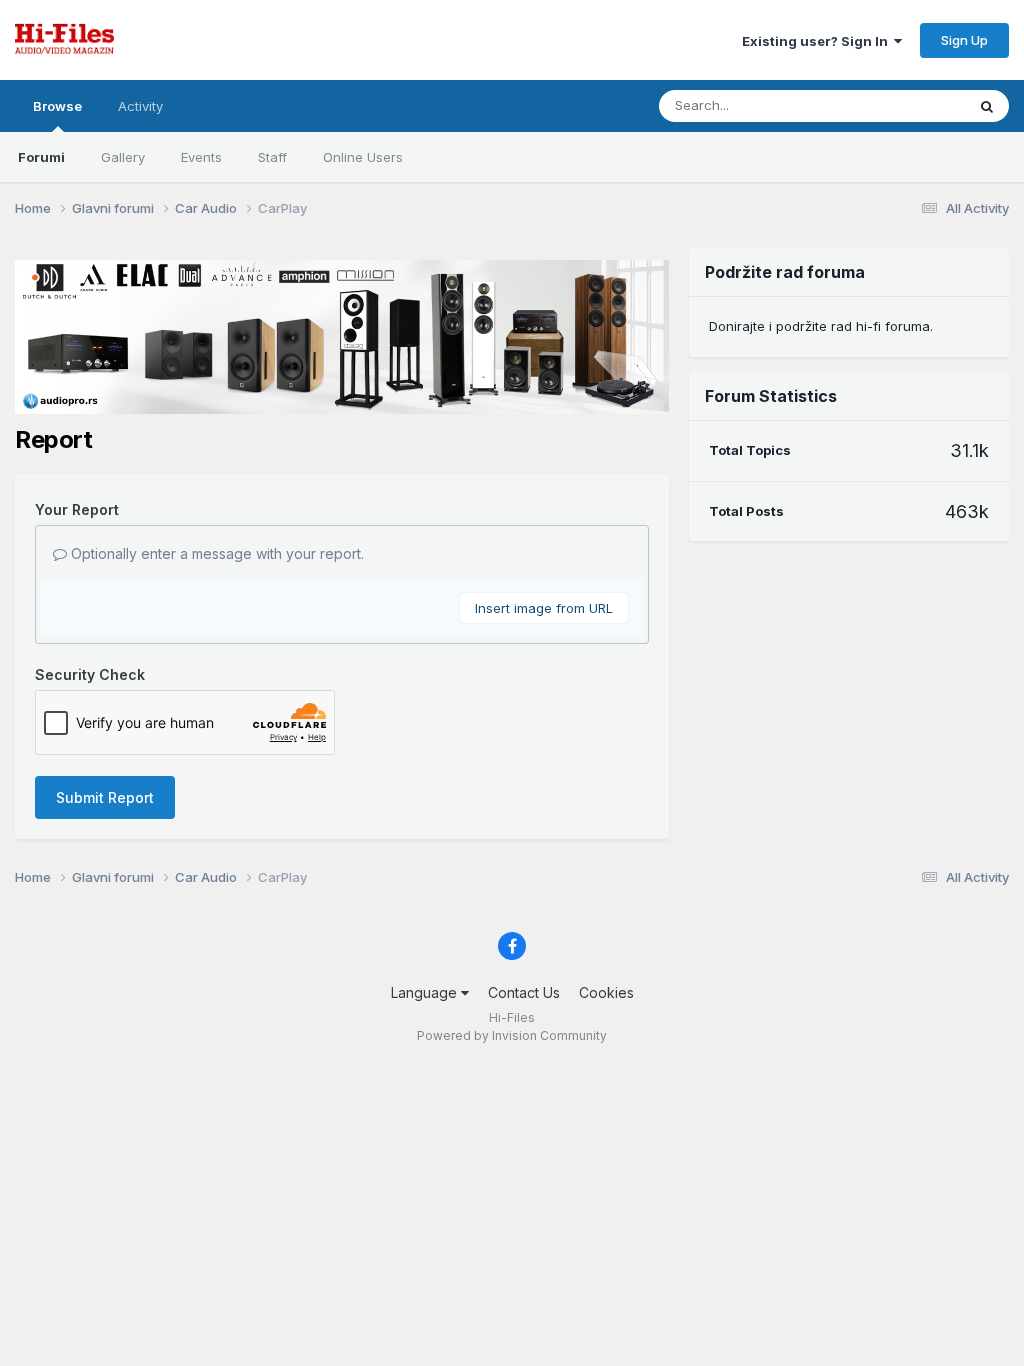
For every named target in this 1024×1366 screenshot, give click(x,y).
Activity (140, 106)
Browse (57, 106)
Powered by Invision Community (512, 1035)
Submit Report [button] (105, 797)
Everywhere (903, 105)
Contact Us (524, 992)
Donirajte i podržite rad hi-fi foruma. (821, 326)
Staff (272, 157)
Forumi (41, 157)
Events (201, 157)
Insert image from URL (544, 608)
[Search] (987, 106)
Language (426, 992)
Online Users (363, 157)
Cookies (606, 992)
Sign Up (964, 40)
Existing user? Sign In (818, 41)
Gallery (123, 157)
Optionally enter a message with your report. (215, 553)
